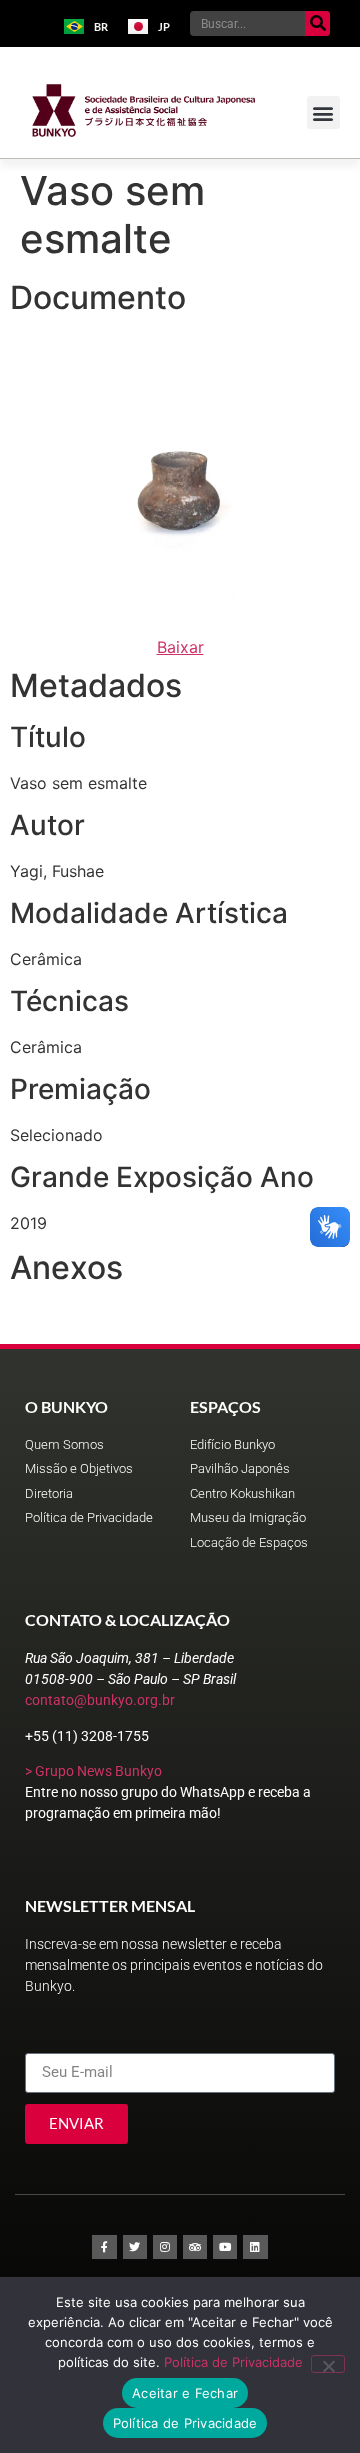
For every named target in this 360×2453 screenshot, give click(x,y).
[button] (323, 112)
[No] (328, 2364)
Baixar (180, 647)
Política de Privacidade (233, 2362)
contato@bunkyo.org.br (100, 1700)
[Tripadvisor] (195, 2247)
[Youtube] (225, 2247)
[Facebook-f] (104, 2247)
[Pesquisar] (317, 23)
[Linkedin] (255, 2247)
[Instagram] (165, 2247)
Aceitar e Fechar (185, 2393)
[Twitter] (135, 2247)
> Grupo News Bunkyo (93, 1771)
